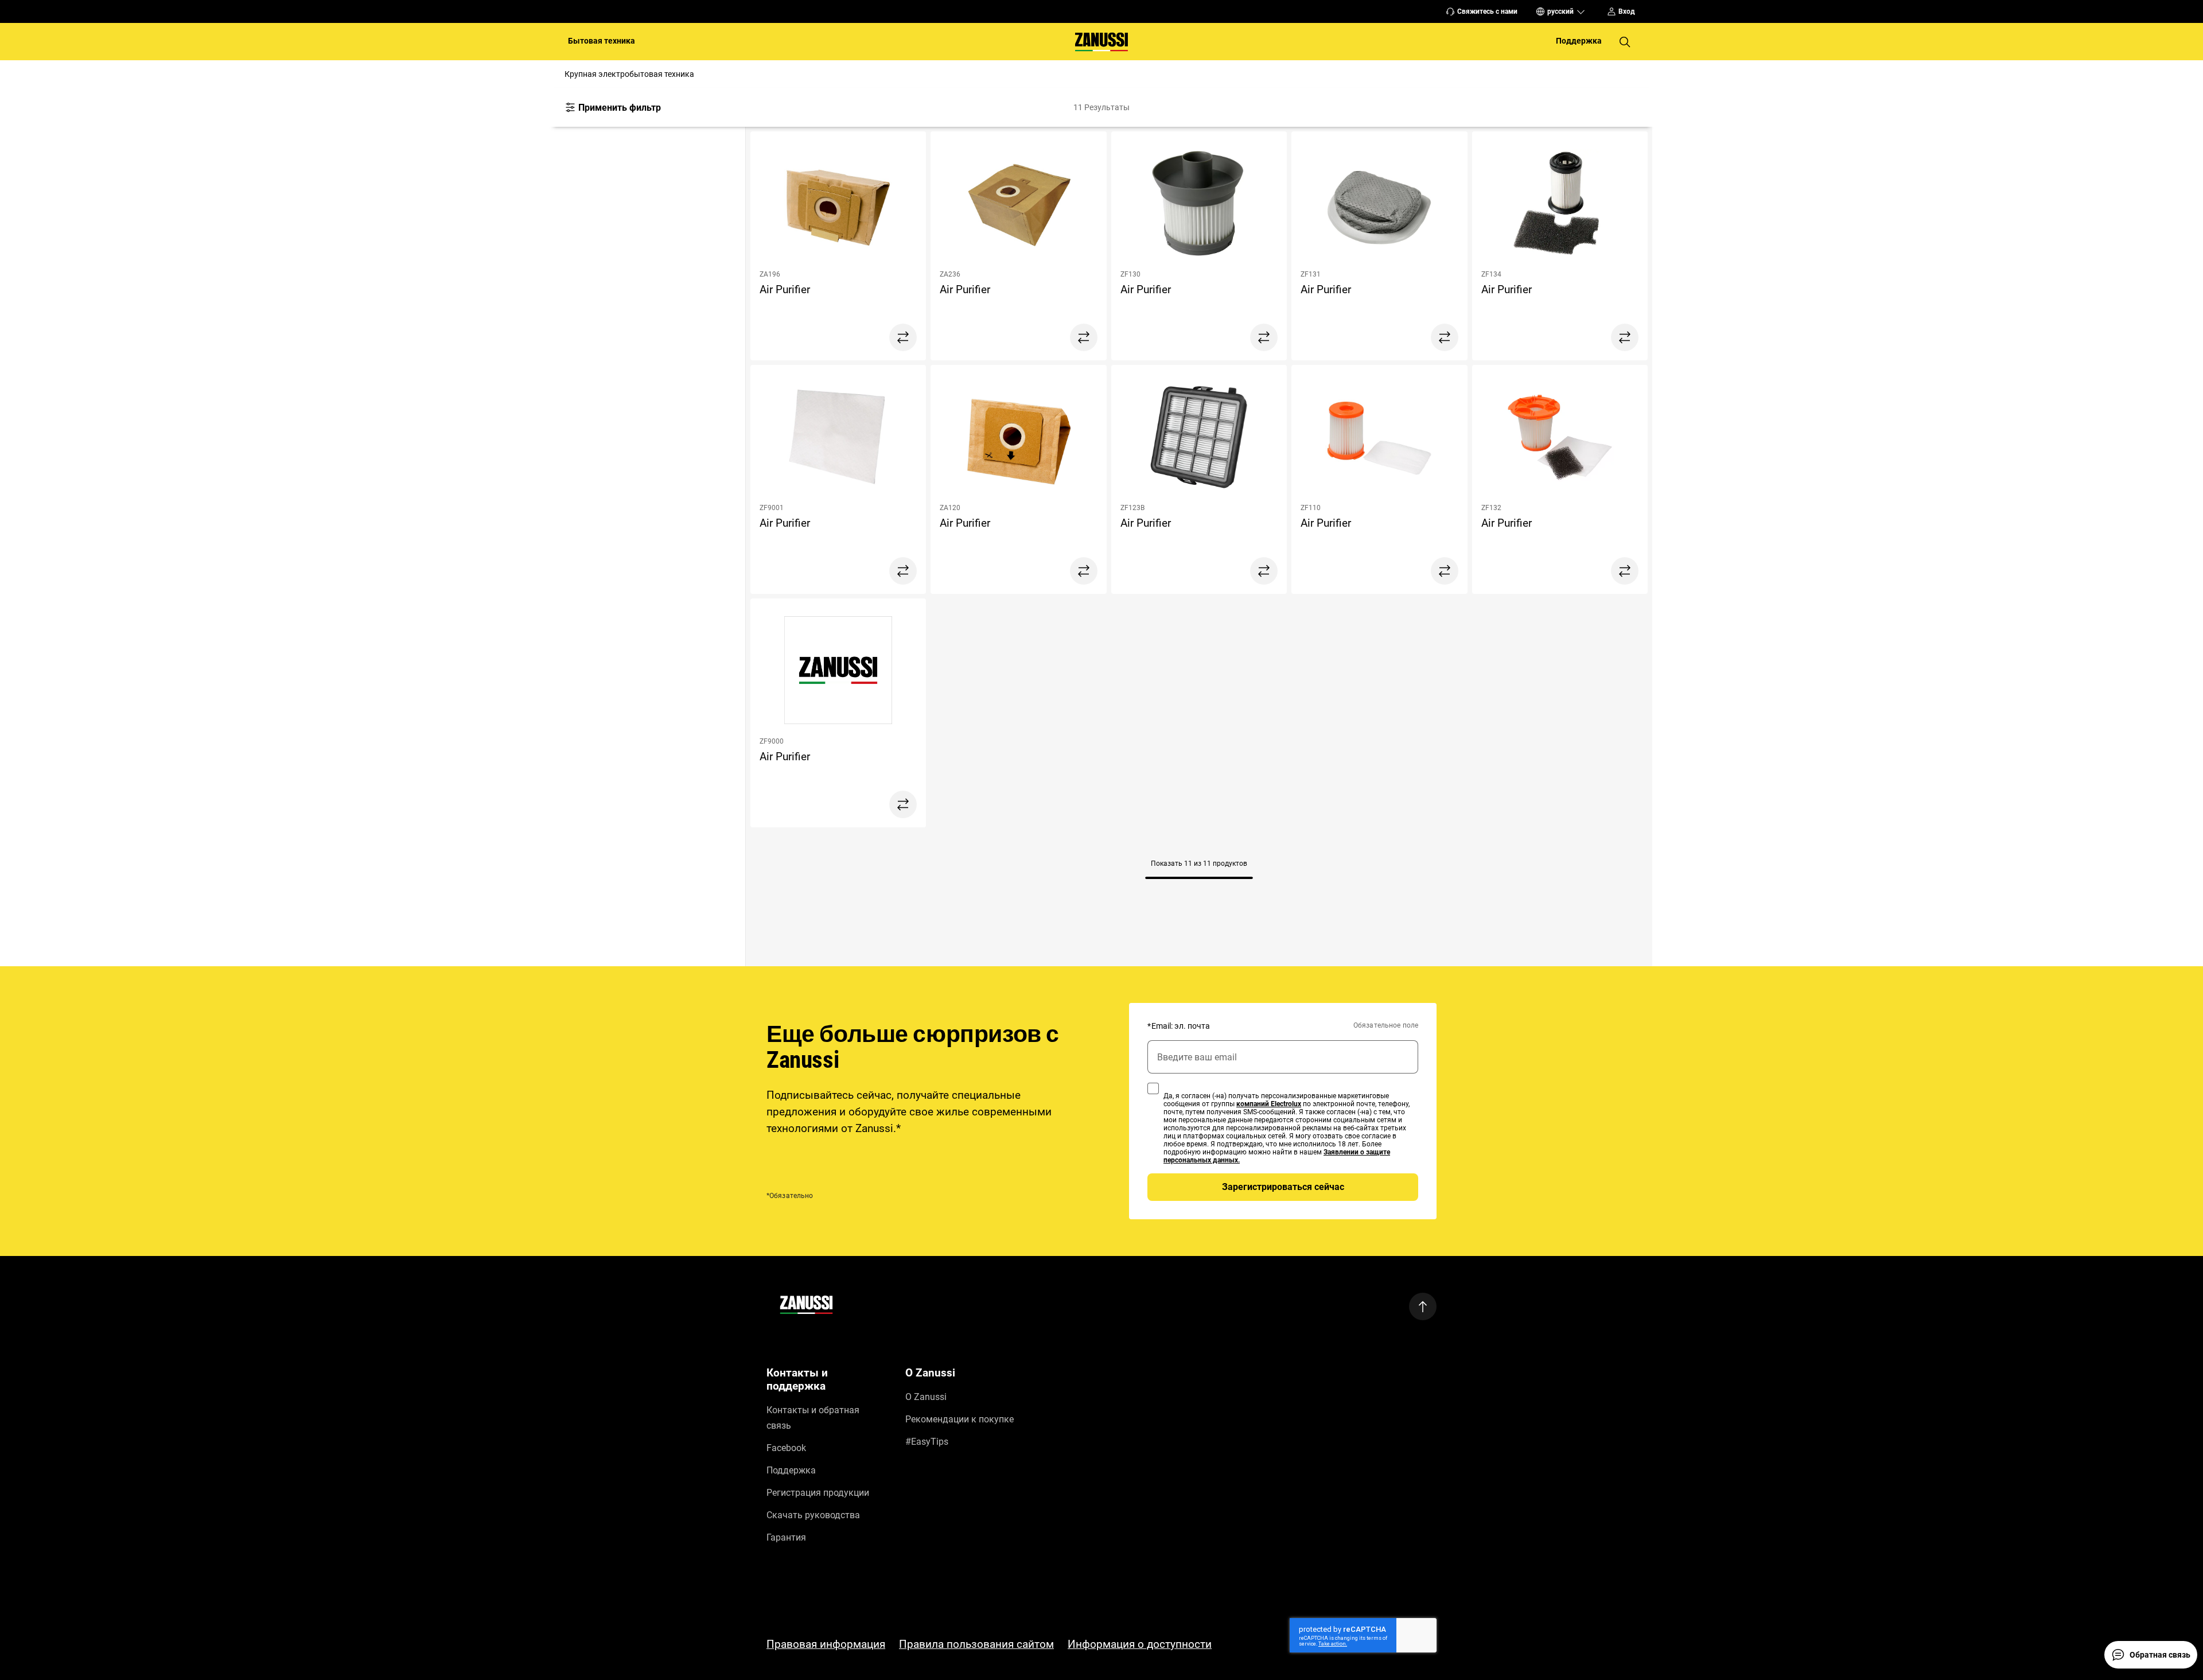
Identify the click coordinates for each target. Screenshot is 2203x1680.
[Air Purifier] (838, 205)
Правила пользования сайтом (976, 1644)
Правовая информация (826, 1644)
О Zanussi (926, 1397)
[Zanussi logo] (1101, 42)
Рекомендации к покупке (960, 1419)
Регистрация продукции (818, 1493)
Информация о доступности (1140, 1644)
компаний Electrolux (1269, 1104)
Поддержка (791, 1470)
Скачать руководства (813, 1515)
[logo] (806, 1307)
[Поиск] (1625, 42)
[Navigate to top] (1423, 1306)
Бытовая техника (602, 41)
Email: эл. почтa (1179, 1026)
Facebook (786, 1448)
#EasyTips (927, 1442)
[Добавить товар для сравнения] (903, 337)
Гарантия (786, 1537)
